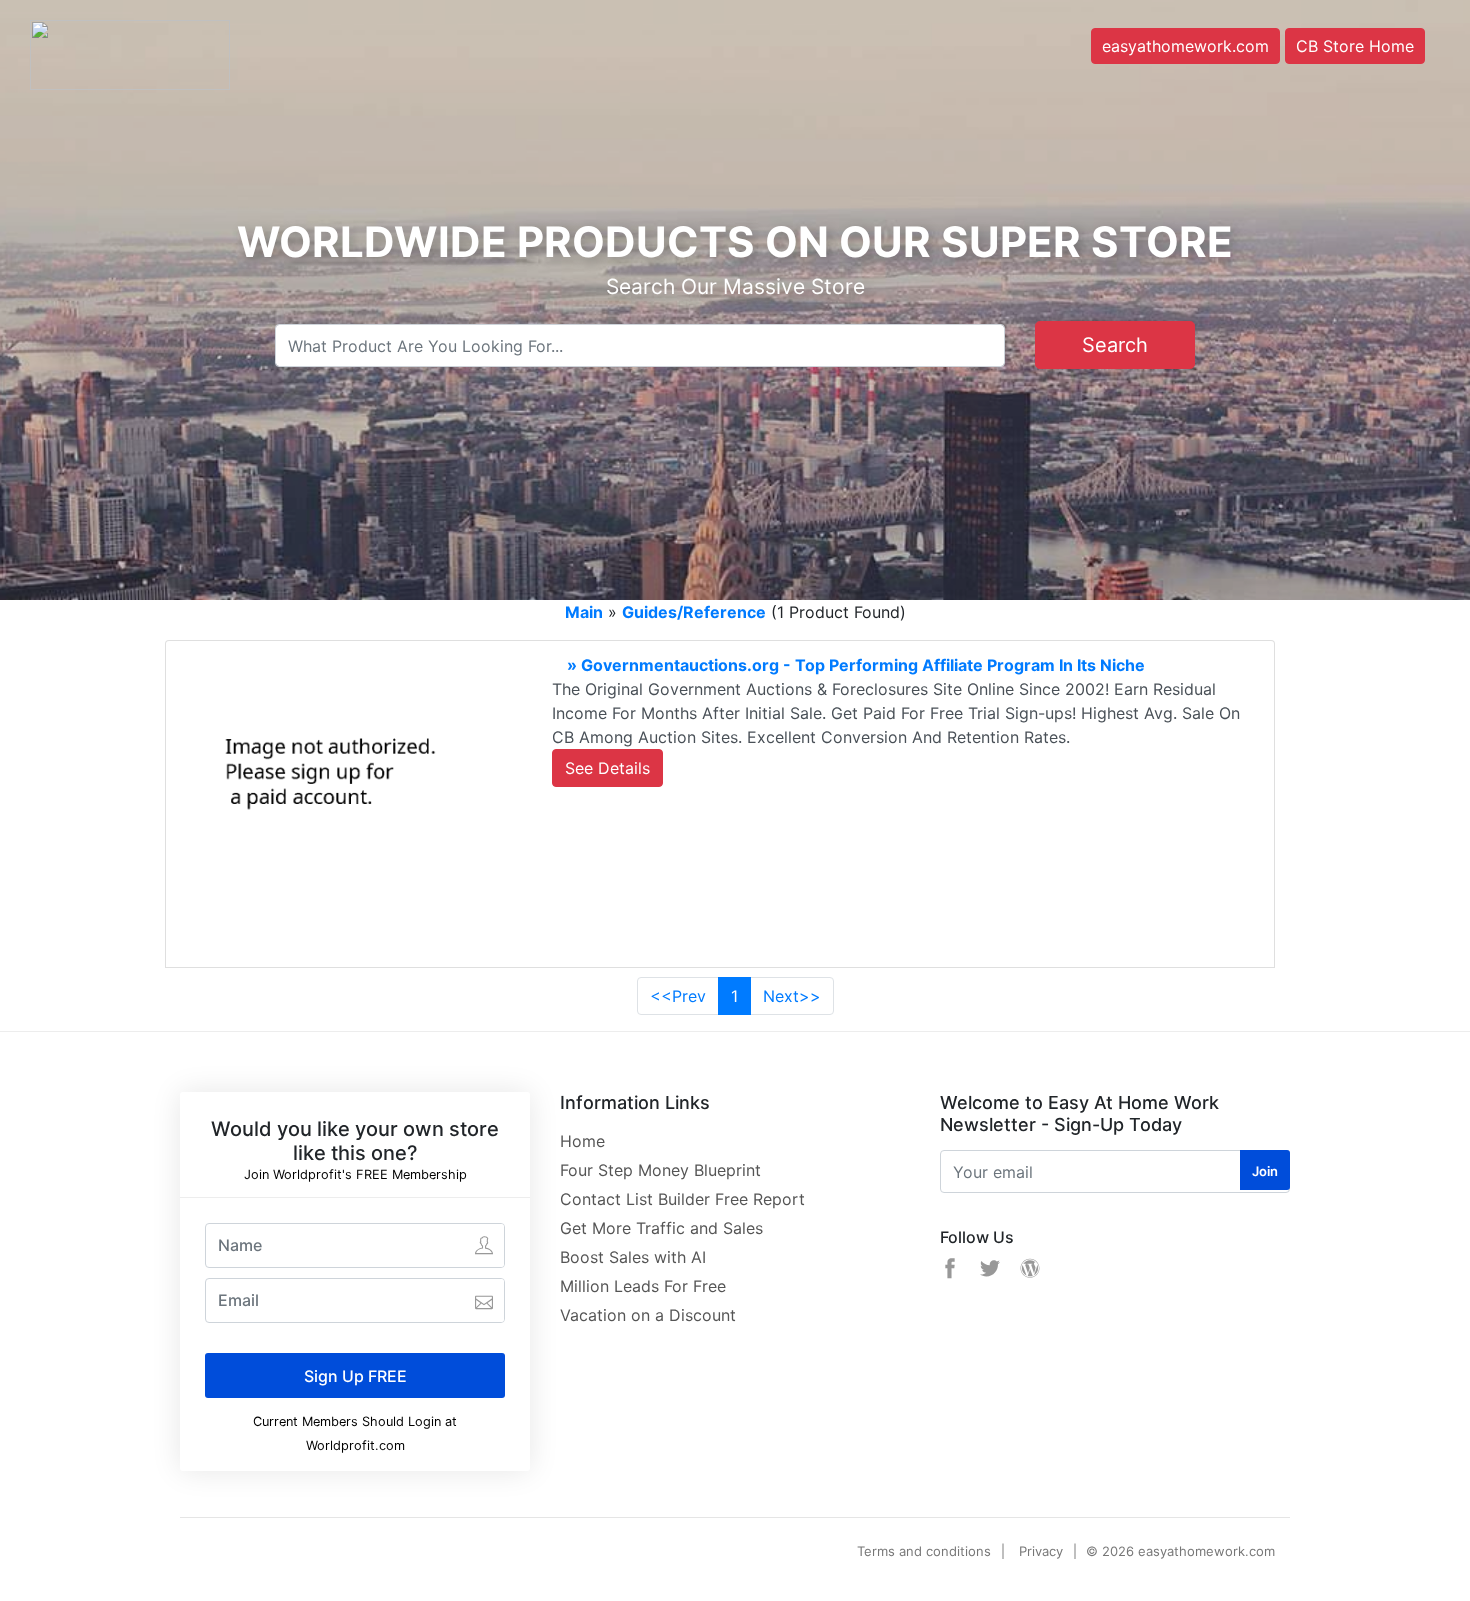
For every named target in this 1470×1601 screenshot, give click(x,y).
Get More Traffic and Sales (661, 1228)
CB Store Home (1355, 46)
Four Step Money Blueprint (660, 1170)
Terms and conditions (924, 1551)
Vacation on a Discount (648, 1315)
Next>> (792, 996)
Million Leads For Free (643, 1286)
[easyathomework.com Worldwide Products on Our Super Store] (130, 53)
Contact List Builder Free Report (682, 1199)
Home (582, 1141)
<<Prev (678, 996)
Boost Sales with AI (633, 1257)
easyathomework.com (1185, 46)
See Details (607, 768)
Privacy (1041, 1551)
